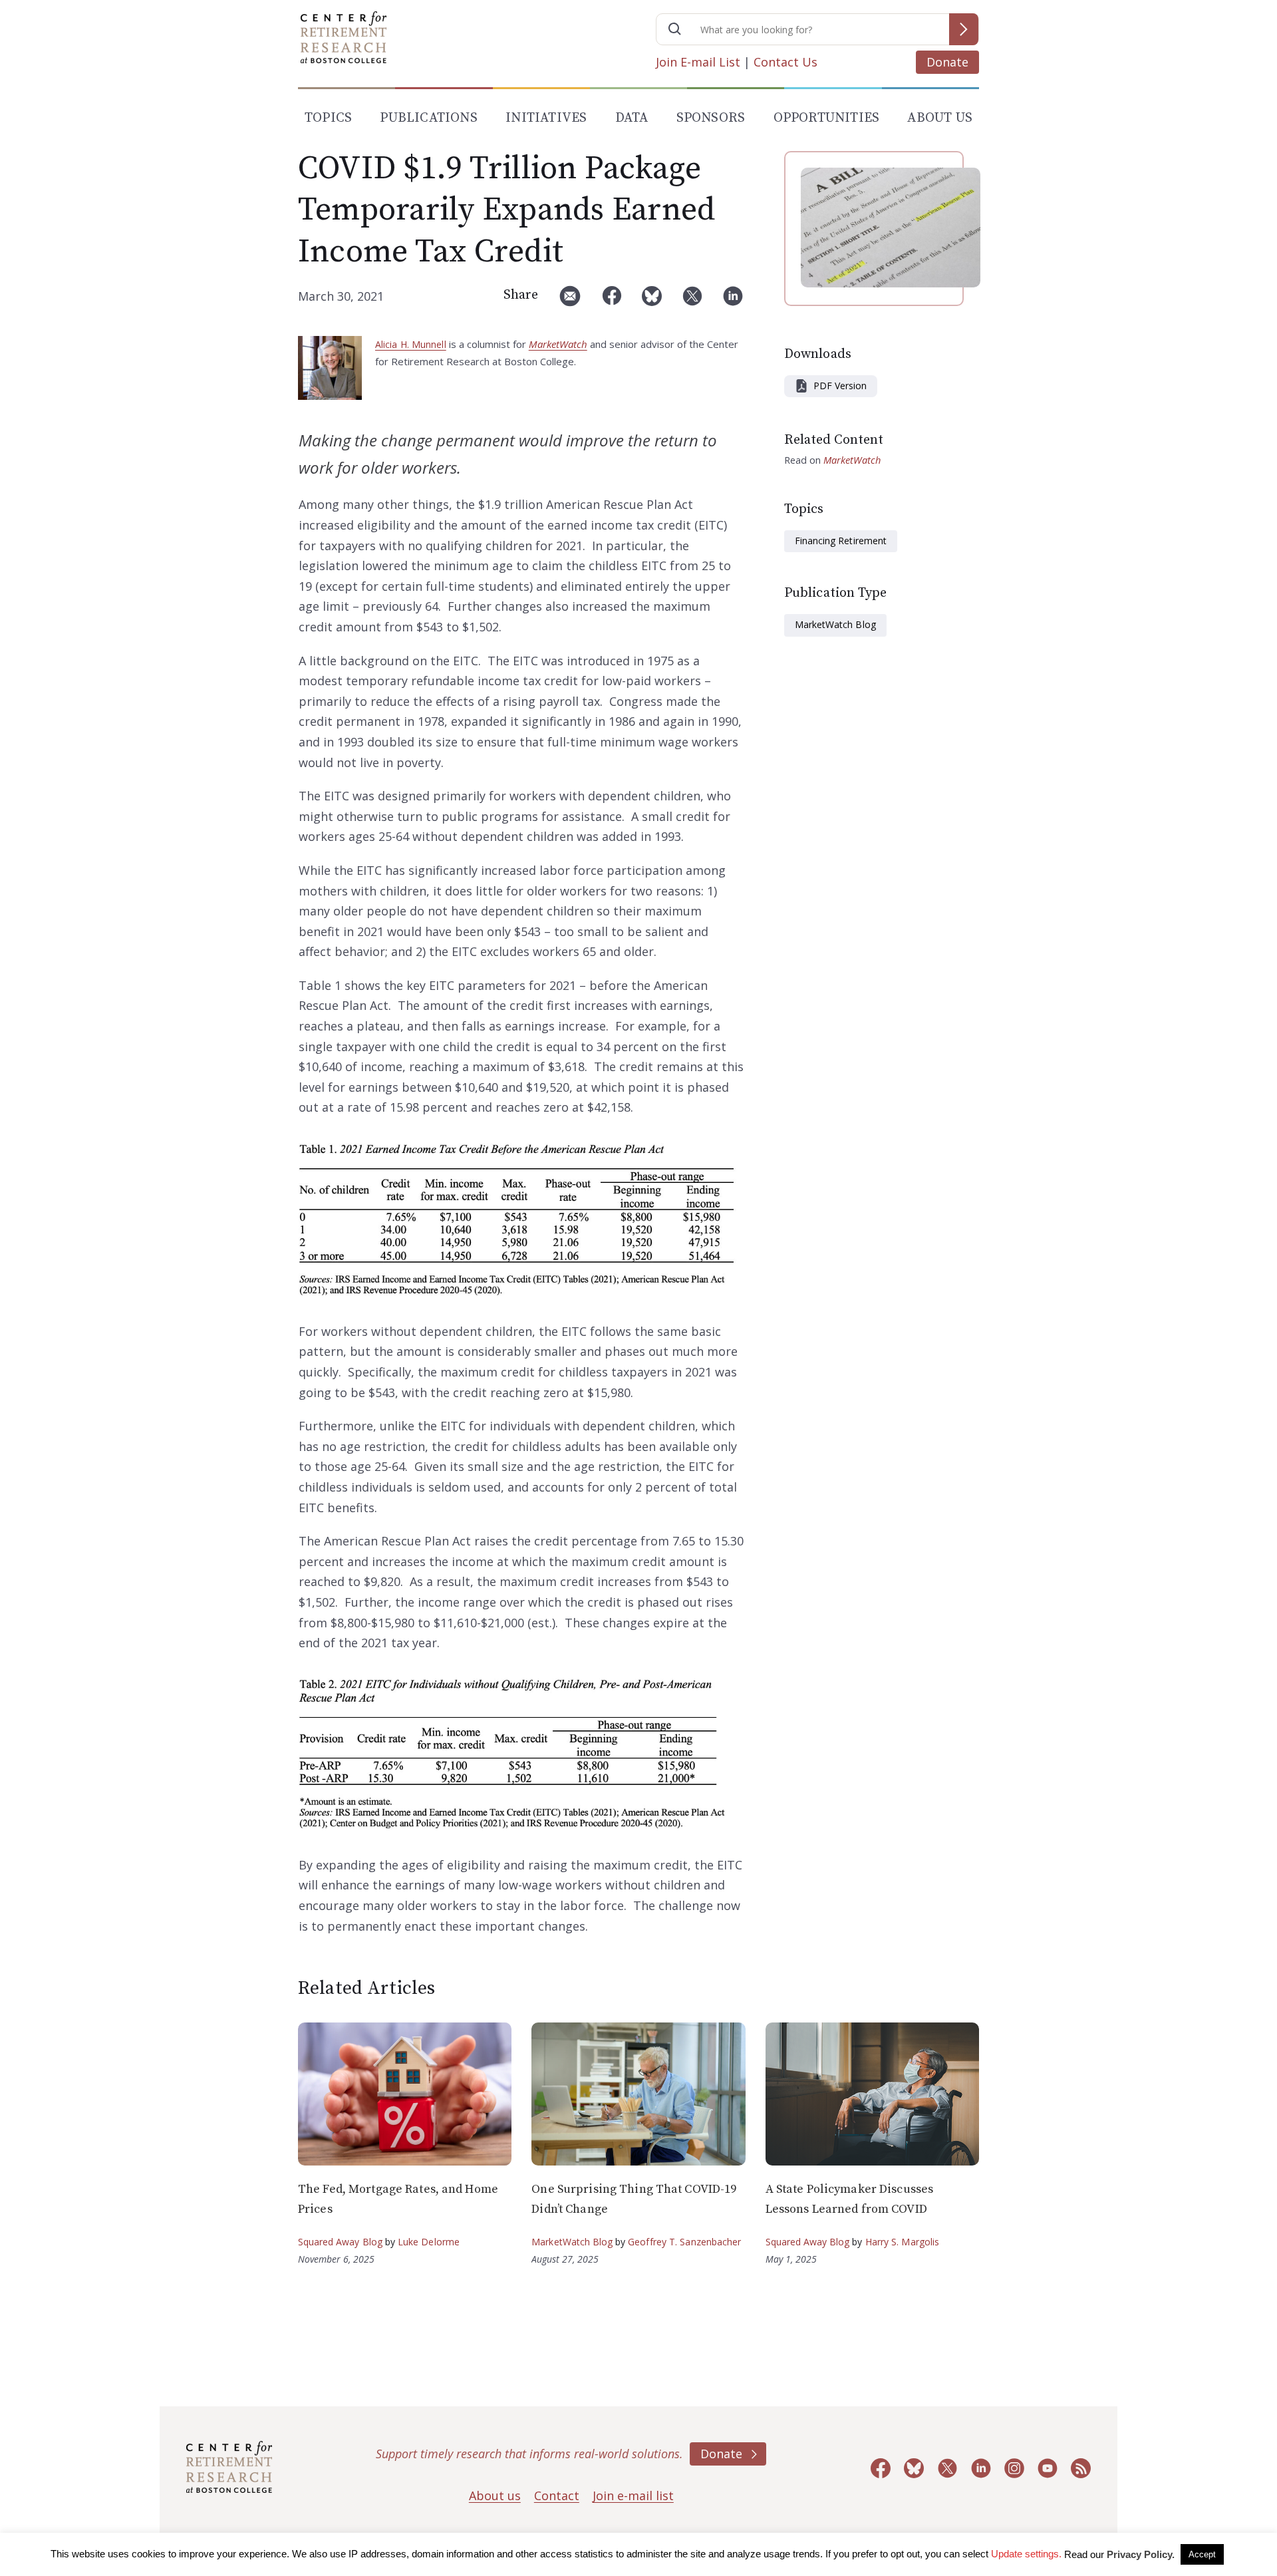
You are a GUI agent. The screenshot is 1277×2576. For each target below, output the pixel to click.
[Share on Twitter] (692, 301)
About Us (940, 118)
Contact (557, 2495)
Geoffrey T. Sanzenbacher (684, 2242)
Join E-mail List (698, 62)
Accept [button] (1202, 2554)
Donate (947, 62)
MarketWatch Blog (835, 624)
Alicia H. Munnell (411, 344)
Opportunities (827, 118)
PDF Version (840, 386)
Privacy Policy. (1141, 2554)
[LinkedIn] (733, 301)
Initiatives (546, 118)
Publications (428, 118)
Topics (328, 118)
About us (495, 2495)
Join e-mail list (633, 2495)
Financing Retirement (841, 541)
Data (632, 118)
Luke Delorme (429, 2242)
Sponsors (711, 118)
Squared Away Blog (340, 2242)
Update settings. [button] (1026, 2554)
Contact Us (785, 62)
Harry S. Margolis (903, 2242)
